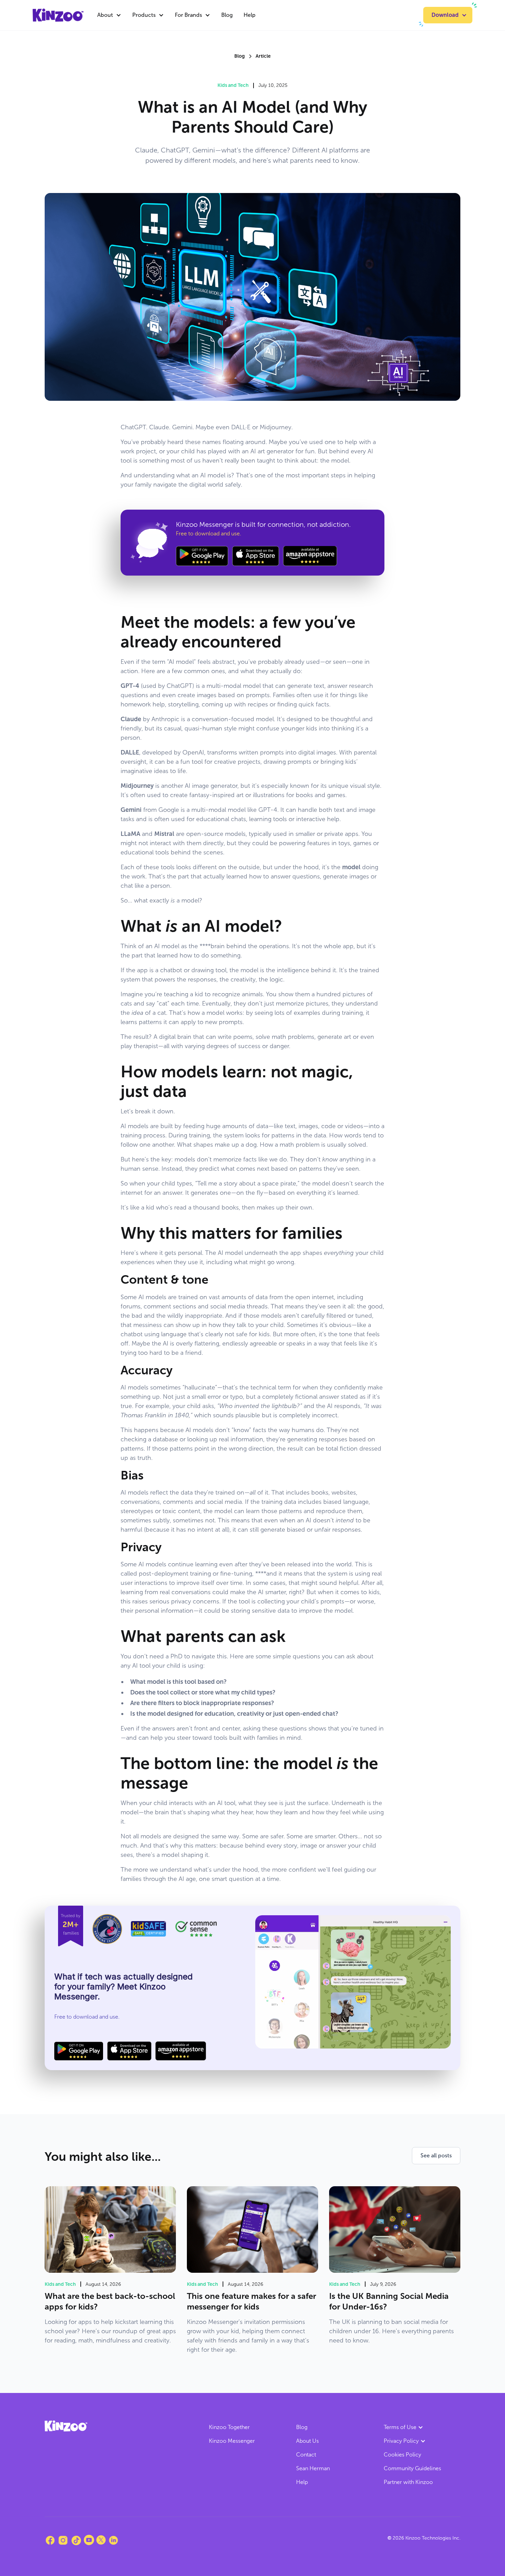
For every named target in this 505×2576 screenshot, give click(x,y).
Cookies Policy (402, 2455)
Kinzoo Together (229, 2427)
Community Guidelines (412, 2468)
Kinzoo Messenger (232, 2441)
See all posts (436, 2155)
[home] (58, 15)
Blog (227, 15)
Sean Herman (313, 2468)
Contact (306, 2455)
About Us (307, 2441)
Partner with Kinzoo (408, 2482)
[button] (109, 15)
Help (250, 15)
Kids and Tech (233, 85)
